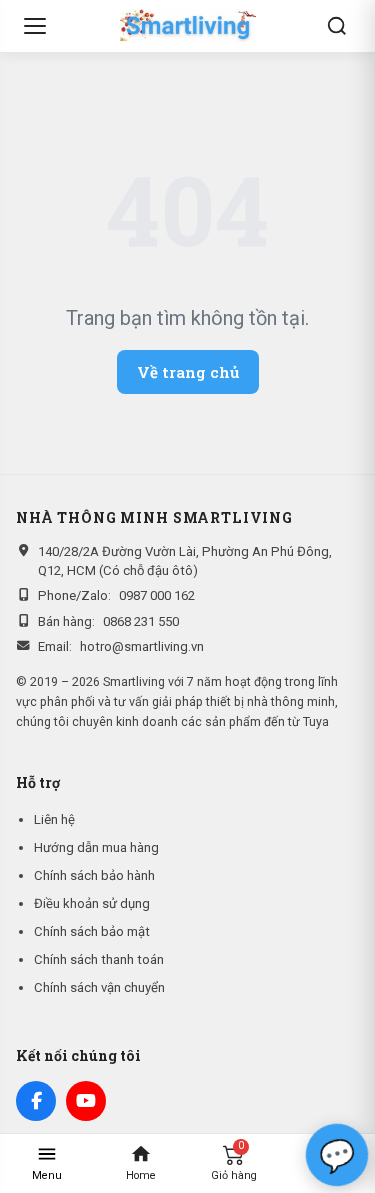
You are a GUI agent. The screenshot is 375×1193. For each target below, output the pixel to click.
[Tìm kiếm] (337, 26)
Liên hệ (54, 819)
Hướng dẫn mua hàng (96, 847)
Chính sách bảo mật (92, 931)
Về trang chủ (188, 372)
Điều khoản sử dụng (92, 903)
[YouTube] (86, 1101)
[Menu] (35, 26)
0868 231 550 (141, 621)
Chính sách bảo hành (94, 875)
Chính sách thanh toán (99, 959)
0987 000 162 (157, 595)
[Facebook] (36, 1101)
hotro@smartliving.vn (142, 646)
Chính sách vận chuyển (99, 987)
